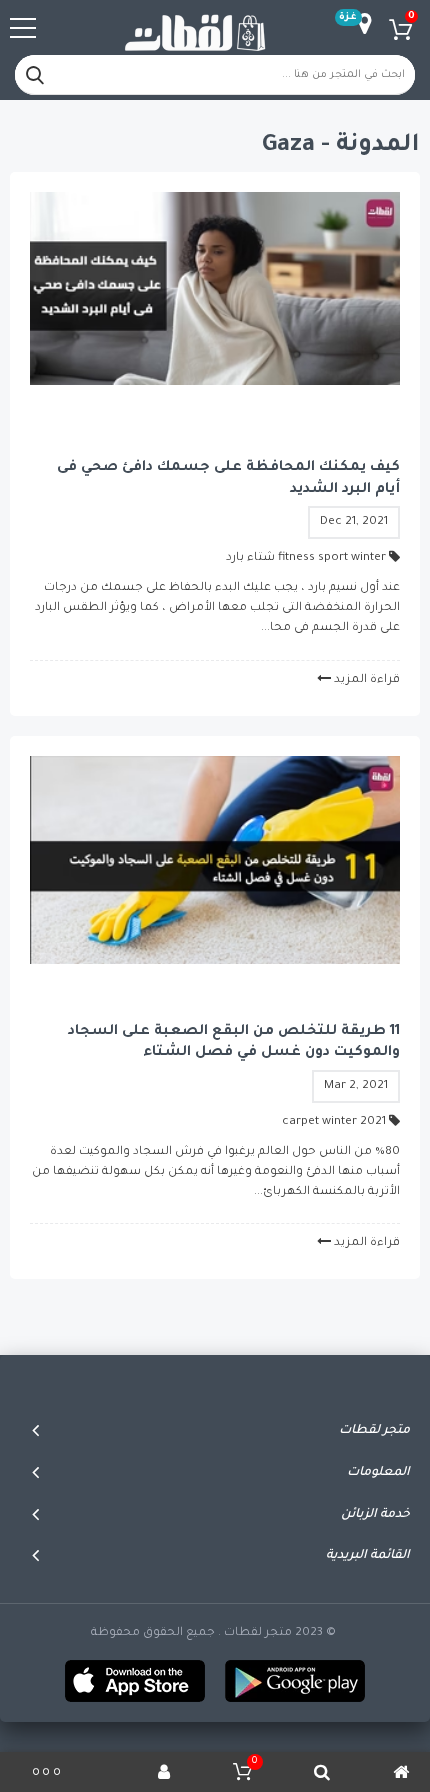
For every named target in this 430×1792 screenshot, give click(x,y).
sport (333, 558)
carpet (300, 1122)
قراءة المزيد (367, 680)
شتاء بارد (250, 558)
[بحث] (35, 75)
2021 (373, 1122)
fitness (296, 558)
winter (368, 558)
